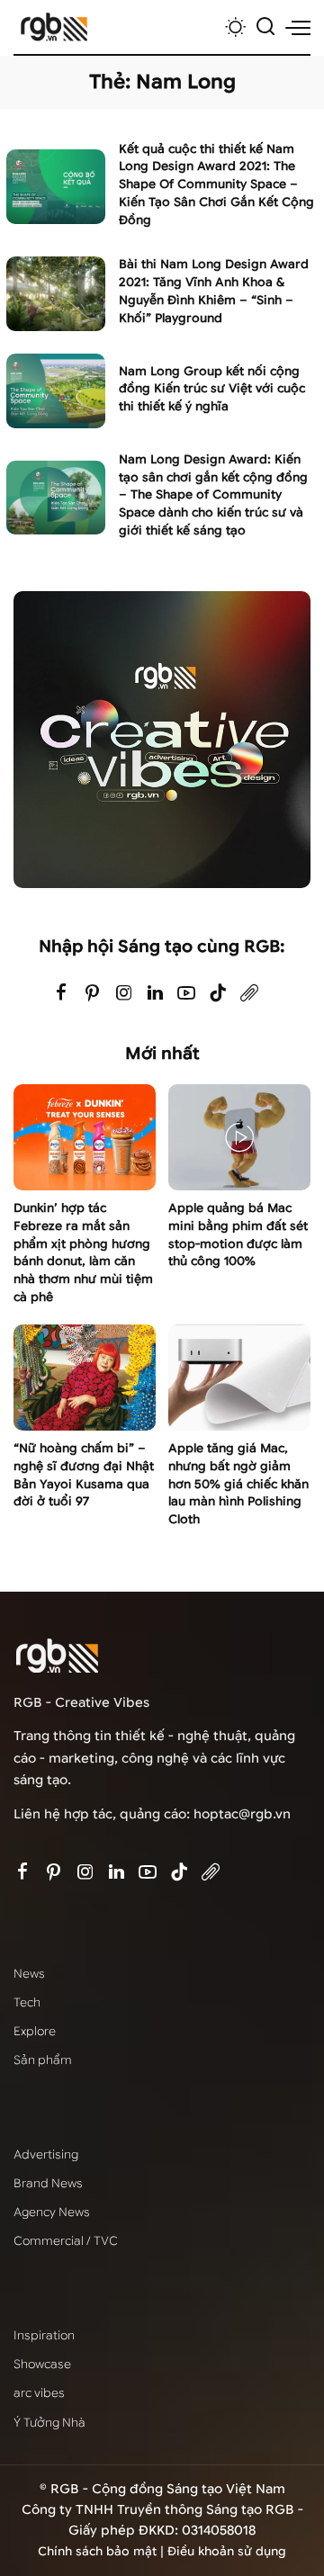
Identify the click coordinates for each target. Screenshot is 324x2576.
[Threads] (249, 994)
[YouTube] (186, 994)
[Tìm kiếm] (265, 27)
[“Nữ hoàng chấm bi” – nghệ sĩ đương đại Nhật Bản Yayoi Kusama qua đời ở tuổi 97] (85, 1378)
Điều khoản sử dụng (227, 2551)
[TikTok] (218, 994)
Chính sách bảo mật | (103, 2551)
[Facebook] (61, 994)
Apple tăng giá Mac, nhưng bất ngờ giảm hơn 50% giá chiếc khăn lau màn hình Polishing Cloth (238, 1484)
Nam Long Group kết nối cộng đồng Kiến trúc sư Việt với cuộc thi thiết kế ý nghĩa (212, 389)
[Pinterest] (93, 994)
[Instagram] (124, 994)
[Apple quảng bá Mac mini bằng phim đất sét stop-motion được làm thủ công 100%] (239, 1138)
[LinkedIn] (155, 994)
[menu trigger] (298, 27)
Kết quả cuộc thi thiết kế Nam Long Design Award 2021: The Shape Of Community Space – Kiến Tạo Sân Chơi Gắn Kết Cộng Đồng (216, 184)
